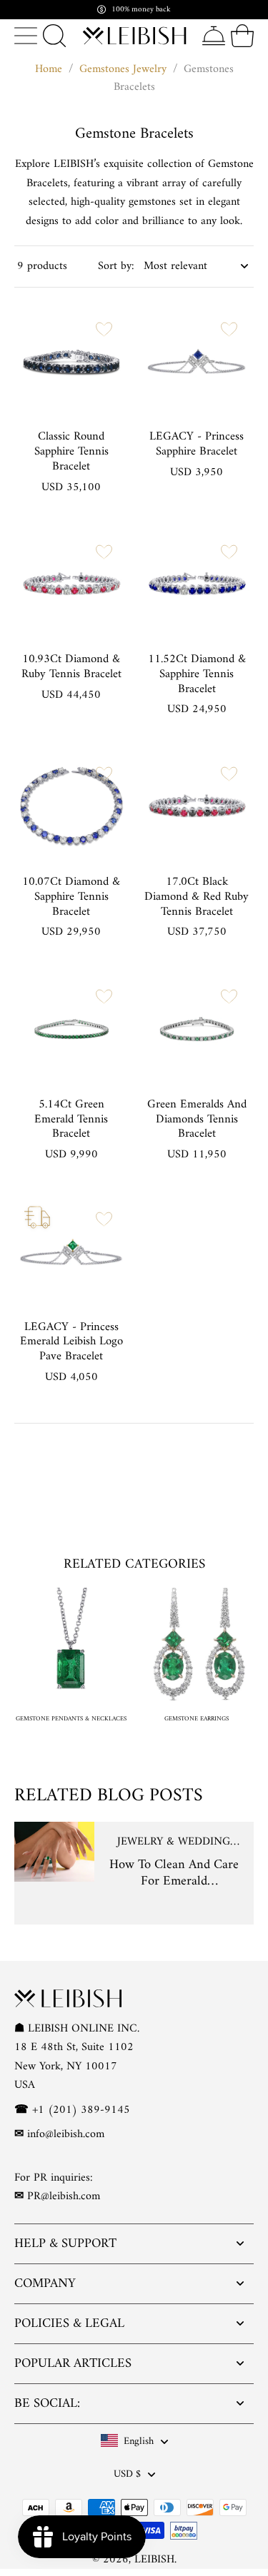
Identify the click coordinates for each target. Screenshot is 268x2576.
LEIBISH (154, 2560)
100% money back (141, 10)
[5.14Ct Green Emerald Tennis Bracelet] (71, 1029)
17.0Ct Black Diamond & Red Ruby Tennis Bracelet (197, 897)
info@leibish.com (66, 2134)
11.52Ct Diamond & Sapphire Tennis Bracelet (197, 674)
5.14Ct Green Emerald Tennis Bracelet (71, 1120)
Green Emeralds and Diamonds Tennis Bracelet (197, 1120)
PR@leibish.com (64, 2197)
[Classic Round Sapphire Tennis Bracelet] (71, 362)
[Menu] (26, 36)
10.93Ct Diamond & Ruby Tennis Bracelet (71, 667)
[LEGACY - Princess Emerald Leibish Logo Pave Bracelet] (71, 1252)
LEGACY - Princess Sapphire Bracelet (197, 444)
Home (49, 69)
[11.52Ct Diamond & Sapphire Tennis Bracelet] (197, 584)
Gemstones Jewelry (123, 69)
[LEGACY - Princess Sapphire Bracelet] (197, 362)
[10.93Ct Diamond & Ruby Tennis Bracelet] (71, 584)
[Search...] (54, 36)
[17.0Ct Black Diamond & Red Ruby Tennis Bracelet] (197, 806)
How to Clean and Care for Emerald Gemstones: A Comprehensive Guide (174, 1873)
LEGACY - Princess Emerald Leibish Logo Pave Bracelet (71, 1342)
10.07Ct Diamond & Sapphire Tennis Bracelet (71, 897)
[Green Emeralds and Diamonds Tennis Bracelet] (197, 1029)
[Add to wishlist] (104, 329)
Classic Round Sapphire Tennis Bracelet (71, 452)
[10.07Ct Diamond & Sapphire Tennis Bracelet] (71, 806)
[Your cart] (242, 36)
